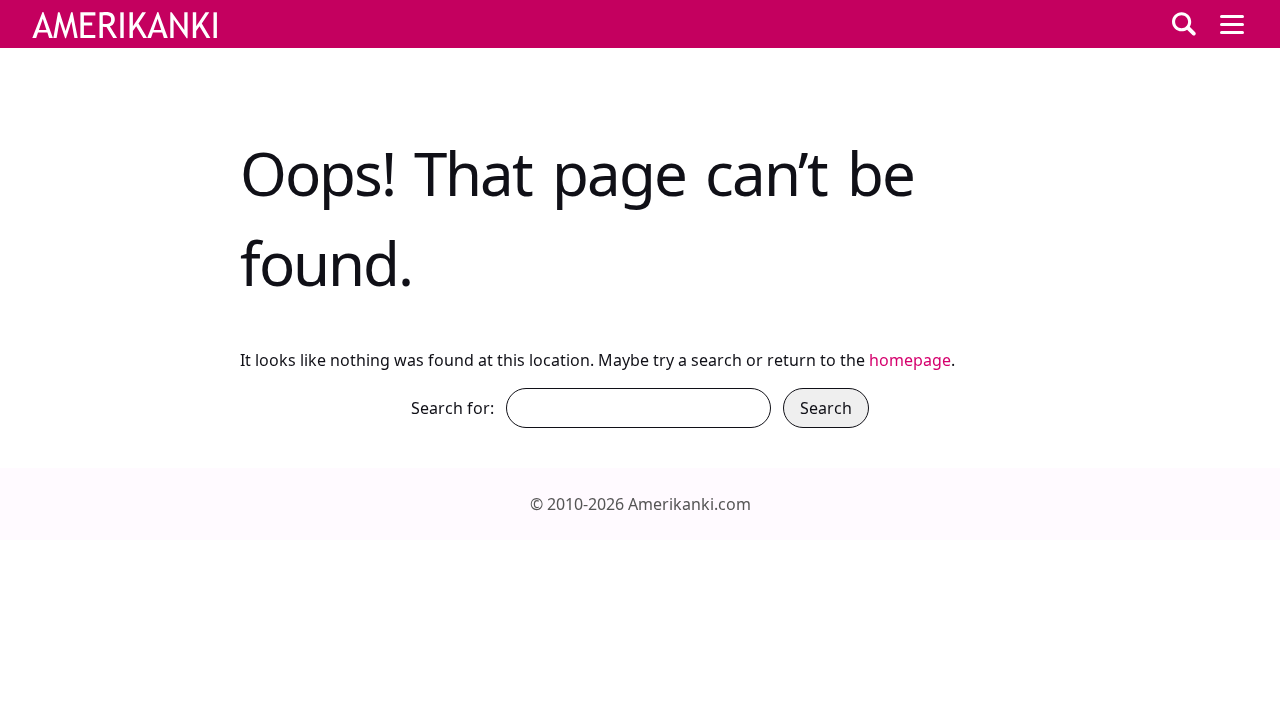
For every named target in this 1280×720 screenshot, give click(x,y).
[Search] (1184, 24)
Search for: (452, 408)
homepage (910, 360)
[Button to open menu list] (1232, 24)
